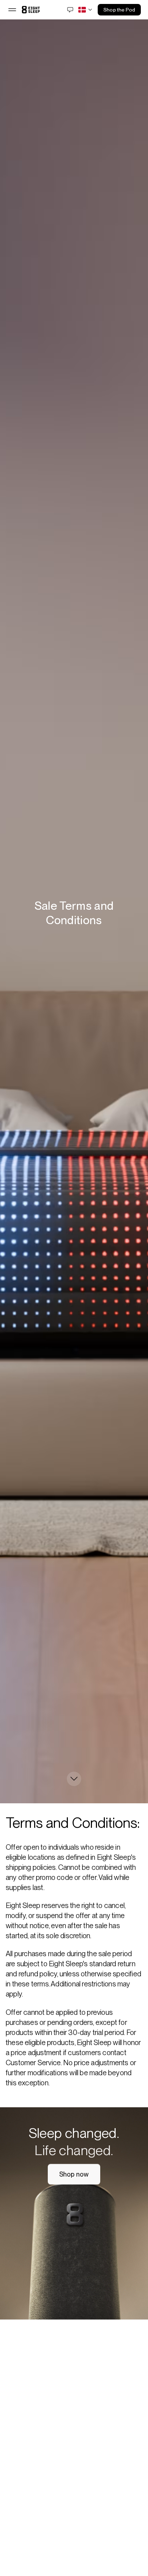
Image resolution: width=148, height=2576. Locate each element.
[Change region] (86, 10)
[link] (31, 10)
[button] (12, 10)
